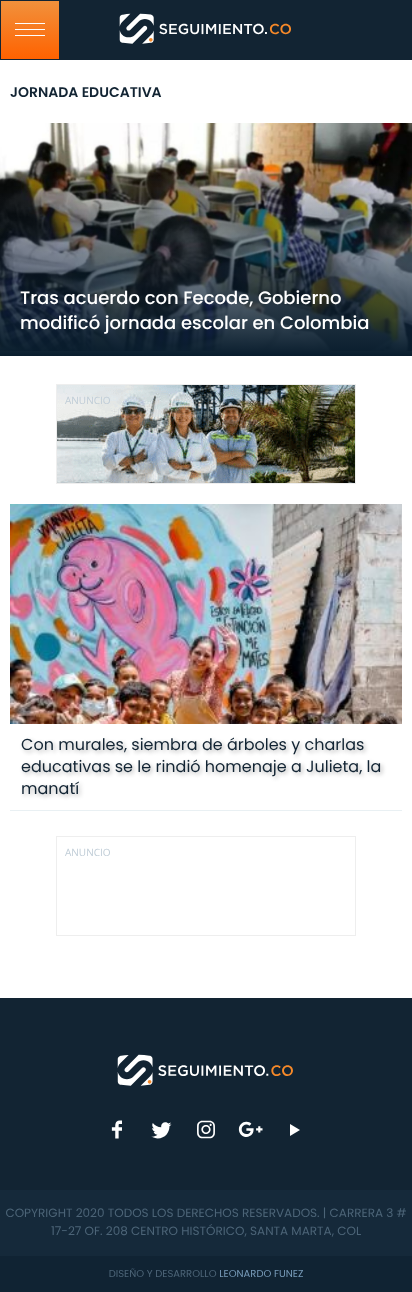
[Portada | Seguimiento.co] (206, 1069)
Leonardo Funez (261, 1273)
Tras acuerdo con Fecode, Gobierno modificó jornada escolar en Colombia (194, 311)
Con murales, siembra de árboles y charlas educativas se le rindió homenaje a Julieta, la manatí (201, 766)
